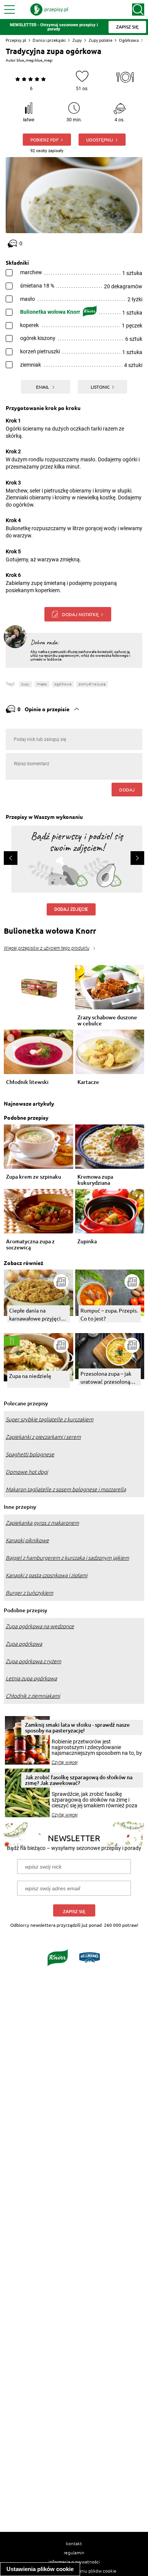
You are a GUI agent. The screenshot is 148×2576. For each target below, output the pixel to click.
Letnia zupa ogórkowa (31, 1678)
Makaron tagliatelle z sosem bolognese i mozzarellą (66, 1489)
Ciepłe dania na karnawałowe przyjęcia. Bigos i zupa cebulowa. (37, 1315)
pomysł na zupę (92, 684)
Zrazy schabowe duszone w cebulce (107, 1020)
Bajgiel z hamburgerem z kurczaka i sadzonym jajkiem (67, 1558)
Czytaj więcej (65, 1762)
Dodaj (127, 790)
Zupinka (87, 1242)
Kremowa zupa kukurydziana (95, 1180)
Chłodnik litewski (27, 1082)
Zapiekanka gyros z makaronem (42, 1523)
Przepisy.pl (16, 40)
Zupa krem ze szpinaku (34, 1177)
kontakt (74, 2543)
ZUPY (25, 684)
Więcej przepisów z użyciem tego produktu (46, 948)
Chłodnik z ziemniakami (33, 1696)
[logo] (49, 10)
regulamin (74, 2552)
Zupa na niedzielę (30, 1376)
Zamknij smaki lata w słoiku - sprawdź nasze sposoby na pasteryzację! (77, 1727)
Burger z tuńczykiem (29, 1593)
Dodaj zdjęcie (71, 909)
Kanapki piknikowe (27, 1540)
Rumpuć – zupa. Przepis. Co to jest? (109, 1314)
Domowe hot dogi (27, 1472)
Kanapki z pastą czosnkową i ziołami (46, 1575)
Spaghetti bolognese (30, 1454)
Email (43, 387)
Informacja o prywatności (74, 2562)
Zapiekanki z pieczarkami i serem (43, 1437)
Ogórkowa (129, 40)
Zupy (77, 40)
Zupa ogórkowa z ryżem (33, 1661)
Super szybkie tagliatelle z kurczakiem (50, 1419)
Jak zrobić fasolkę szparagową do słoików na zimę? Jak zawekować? (79, 1780)
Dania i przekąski (49, 40)
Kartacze (88, 1082)
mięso (42, 684)
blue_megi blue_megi (35, 60)
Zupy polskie (100, 40)
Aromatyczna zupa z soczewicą (30, 1244)
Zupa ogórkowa (24, 1644)
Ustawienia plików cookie (40, 2569)
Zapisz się (74, 1911)
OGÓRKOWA (63, 684)
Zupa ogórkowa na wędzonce (40, 1626)
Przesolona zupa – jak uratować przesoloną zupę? (106, 1378)
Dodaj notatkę (80, 614)
